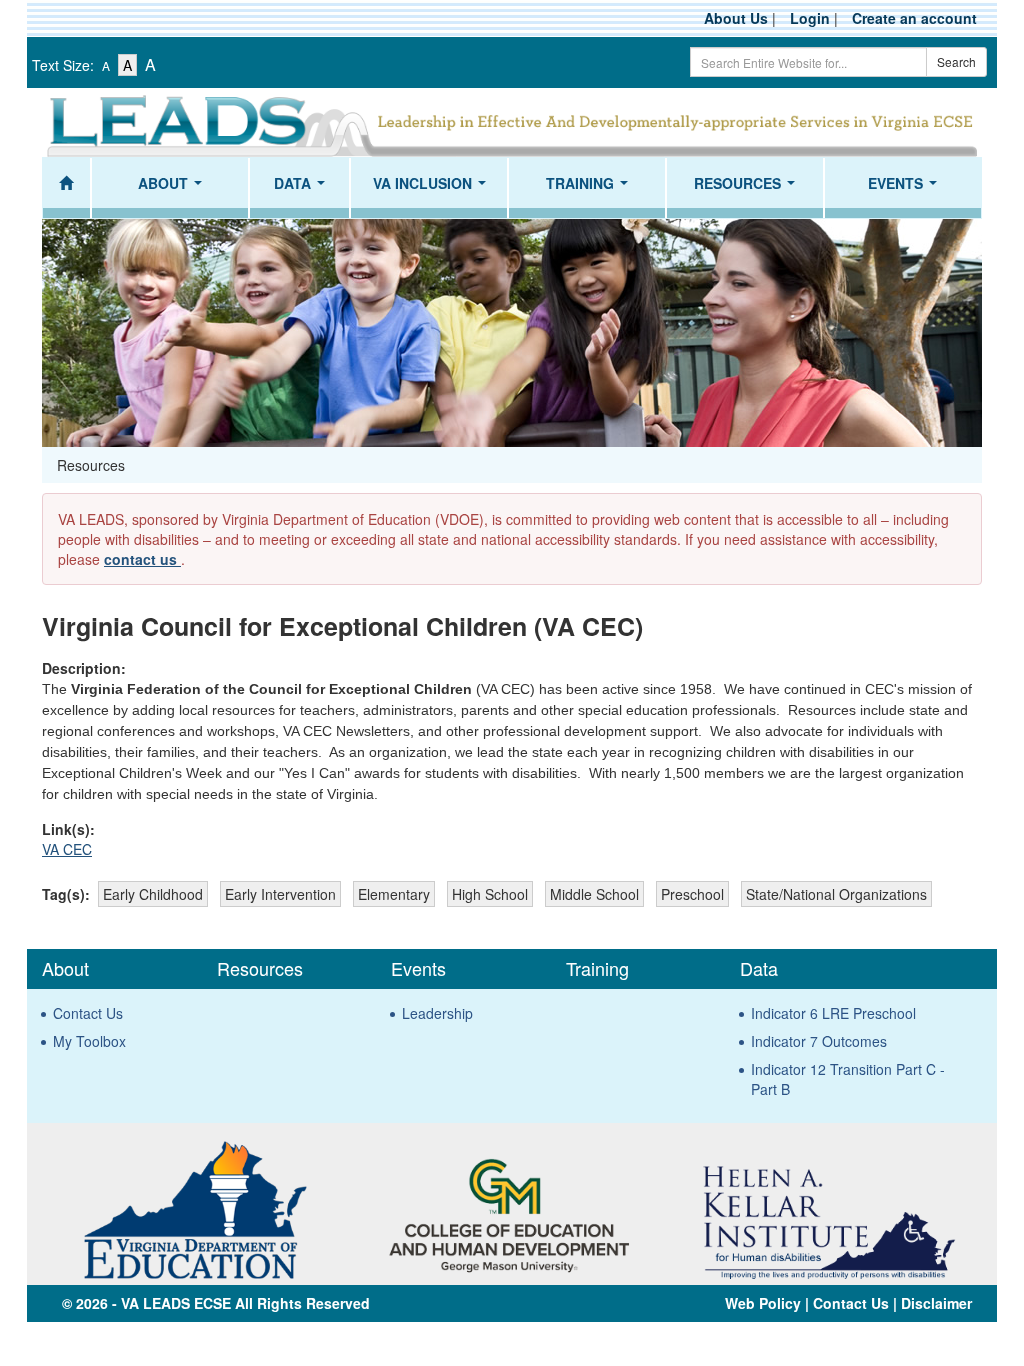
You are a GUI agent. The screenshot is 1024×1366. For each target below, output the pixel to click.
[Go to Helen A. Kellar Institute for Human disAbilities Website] (828, 1208)
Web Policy (763, 1303)
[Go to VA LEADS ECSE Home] (512, 123)
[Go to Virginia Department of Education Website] (195, 1208)
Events (906, 189)
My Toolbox (89, 1041)
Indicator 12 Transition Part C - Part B (848, 1079)
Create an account (914, 18)
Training (591, 189)
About (174, 189)
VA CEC (67, 849)
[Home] (66, 188)
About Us (736, 18)
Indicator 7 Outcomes (819, 1041)
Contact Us (88, 1013)
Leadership (437, 1013)
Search (956, 61)
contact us (142, 559)
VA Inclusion (433, 189)
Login (810, 18)
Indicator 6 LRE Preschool (833, 1013)
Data (303, 189)
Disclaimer (936, 1303)
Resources (748, 189)
